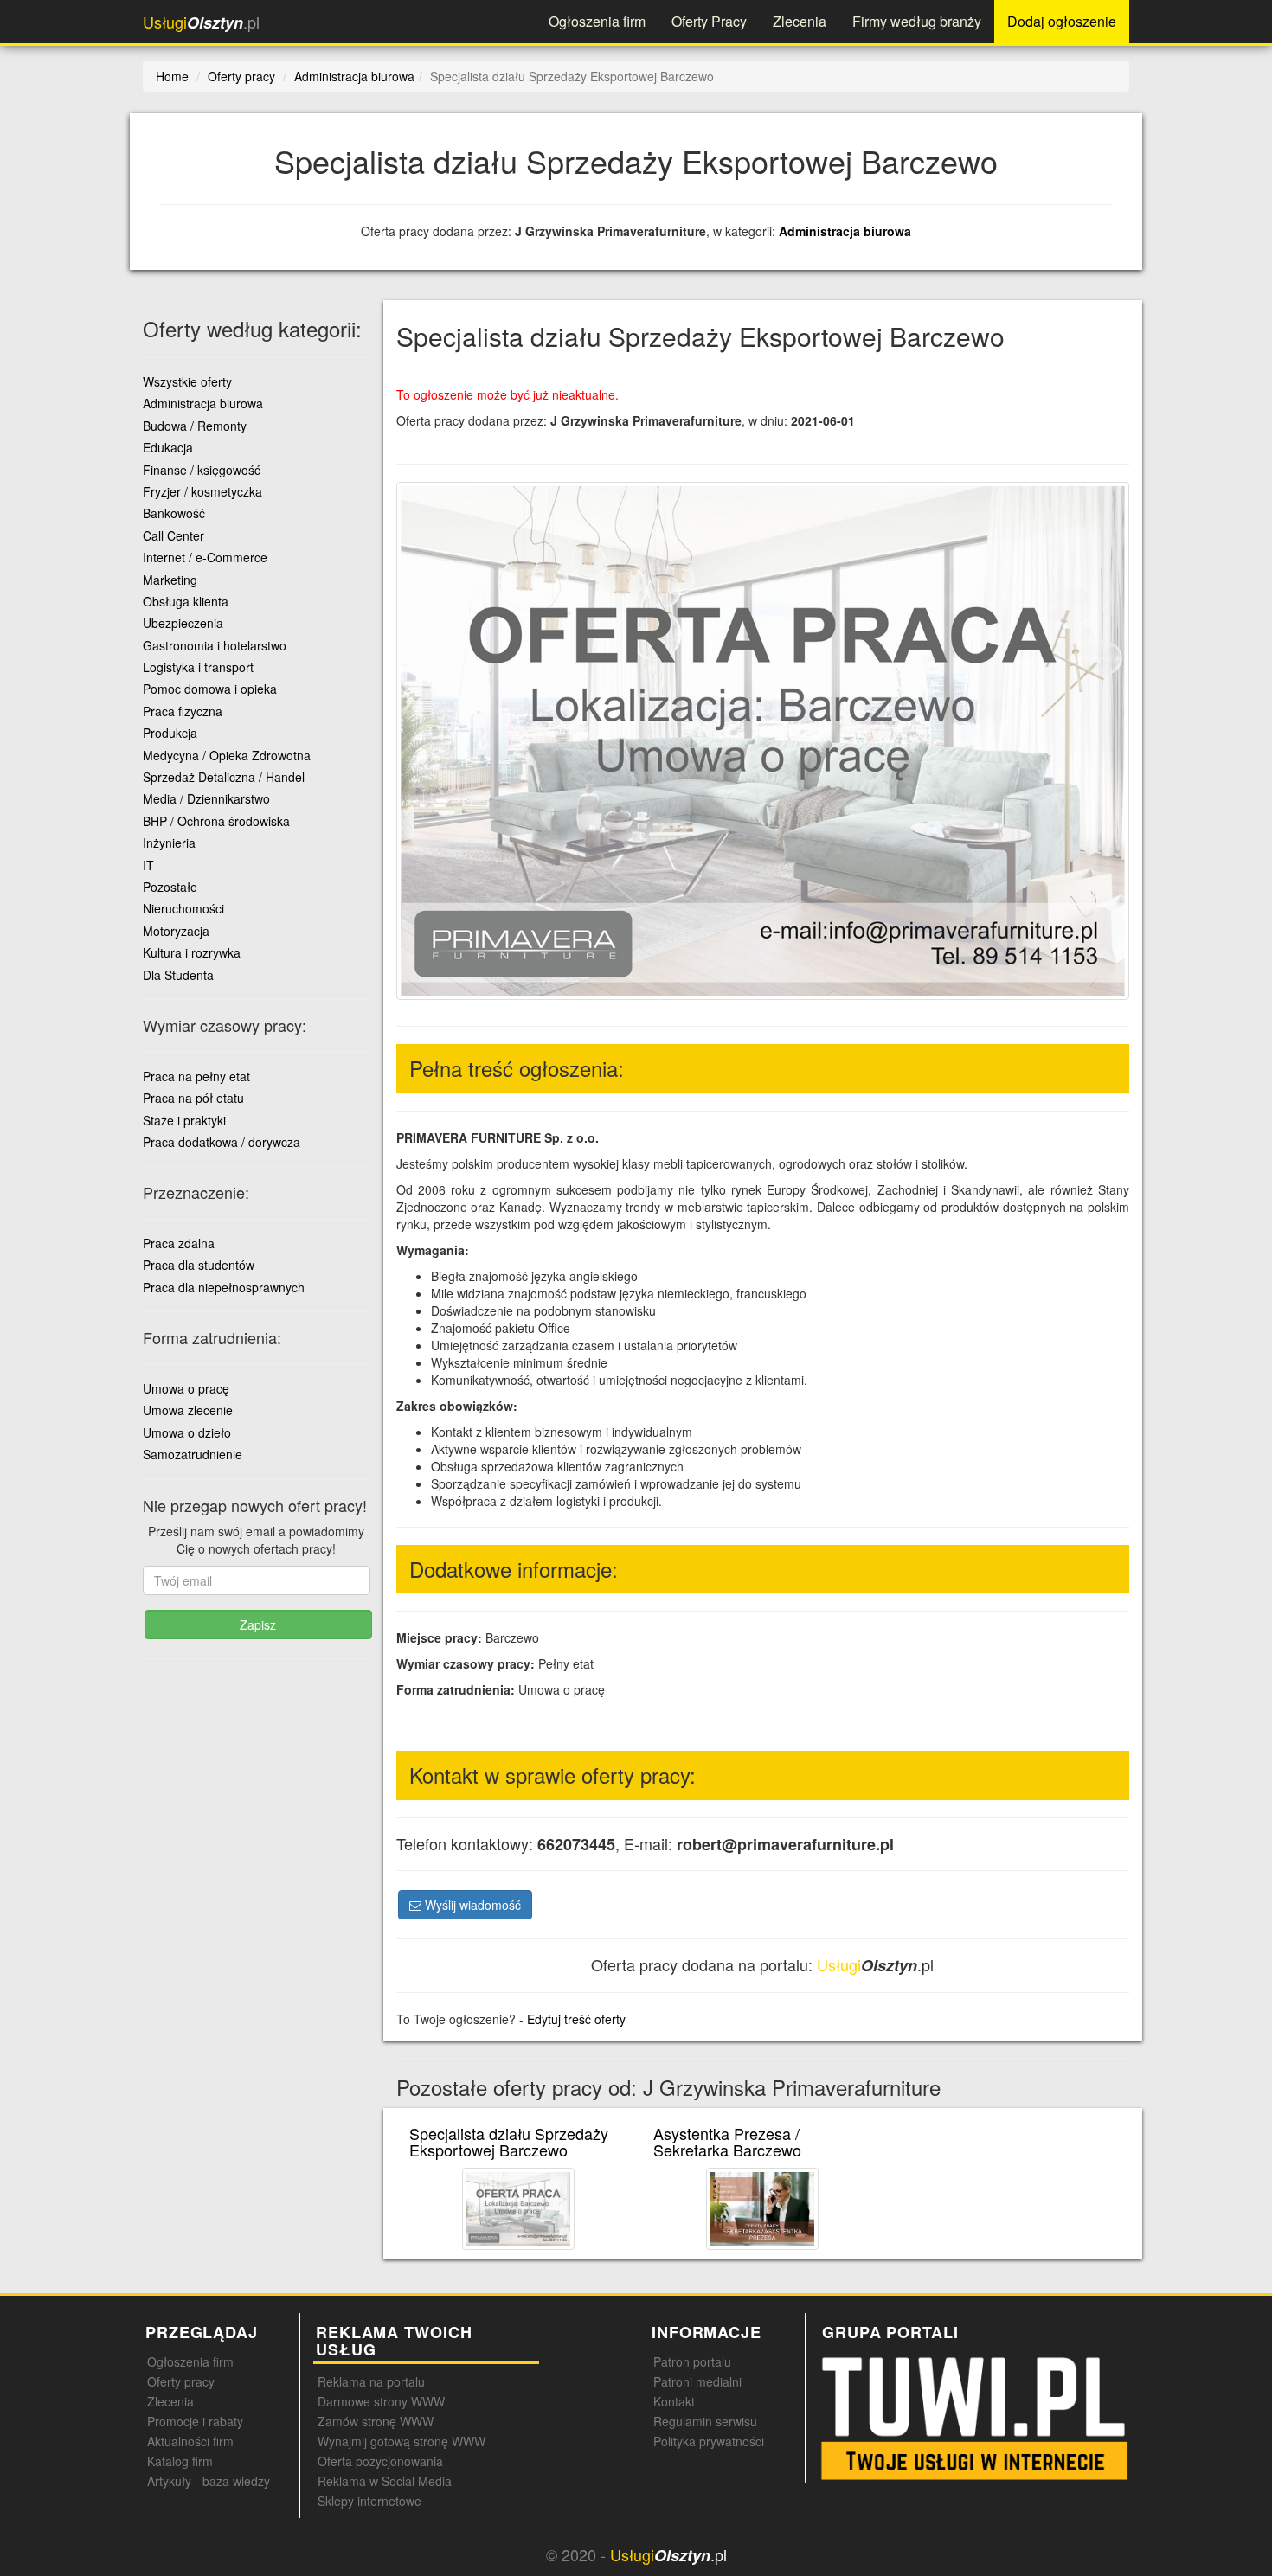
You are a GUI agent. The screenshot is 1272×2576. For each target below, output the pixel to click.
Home (172, 76)
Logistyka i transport (198, 667)
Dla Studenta (178, 975)
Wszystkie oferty (187, 381)
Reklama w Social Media (385, 2481)
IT (148, 865)
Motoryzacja (176, 931)
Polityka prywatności (709, 2441)
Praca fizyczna (183, 711)
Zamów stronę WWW (376, 2421)
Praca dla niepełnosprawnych (224, 1287)
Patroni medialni (697, 2381)
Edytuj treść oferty (576, 2019)
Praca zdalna (179, 1243)
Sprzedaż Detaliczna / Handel (224, 777)
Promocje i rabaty (195, 2421)
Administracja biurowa (845, 231)
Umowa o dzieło (187, 1432)
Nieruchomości (183, 908)
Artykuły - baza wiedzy (209, 2481)
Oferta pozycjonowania (380, 2461)
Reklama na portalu (371, 2381)
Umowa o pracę (186, 1388)
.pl (201, 22)
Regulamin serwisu (705, 2421)
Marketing (170, 580)
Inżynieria (169, 843)
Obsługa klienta (186, 601)
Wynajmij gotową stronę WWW (402, 2441)
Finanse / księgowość (202, 470)
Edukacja (168, 447)
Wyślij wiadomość (471, 1905)
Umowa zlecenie (188, 1410)
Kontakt (674, 2401)
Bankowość (174, 513)
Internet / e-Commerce (205, 557)
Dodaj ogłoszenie (1062, 21)
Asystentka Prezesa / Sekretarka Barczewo (727, 2142)
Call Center (173, 535)
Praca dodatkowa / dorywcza (222, 1142)
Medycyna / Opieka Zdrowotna (227, 755)
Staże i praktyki (184, 1120)
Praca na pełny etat (196, 1076)
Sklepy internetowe (369, 2501)
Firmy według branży (917, 21)
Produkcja (170, 733)
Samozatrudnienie (193, 1454)
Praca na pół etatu (193, 1098)
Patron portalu (692, 2361)
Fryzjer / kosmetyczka (202, 491)
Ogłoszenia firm (597, 21)
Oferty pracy (181, 2381)
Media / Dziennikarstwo (206, 798)
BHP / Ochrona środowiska (216, 821)
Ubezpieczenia (183, 623)
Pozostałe (170, 887)
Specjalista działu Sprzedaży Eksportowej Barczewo (509, 2142)
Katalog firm (180, 2461)
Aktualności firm (190, 2441)
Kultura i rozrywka (192, 952)
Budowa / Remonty (195, 426)
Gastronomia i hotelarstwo (215, 645)
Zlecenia (800, 21)
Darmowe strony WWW (381, 2401)
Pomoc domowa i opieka (210, 689)
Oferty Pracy (709, 21)
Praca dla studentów (199, 1265)
